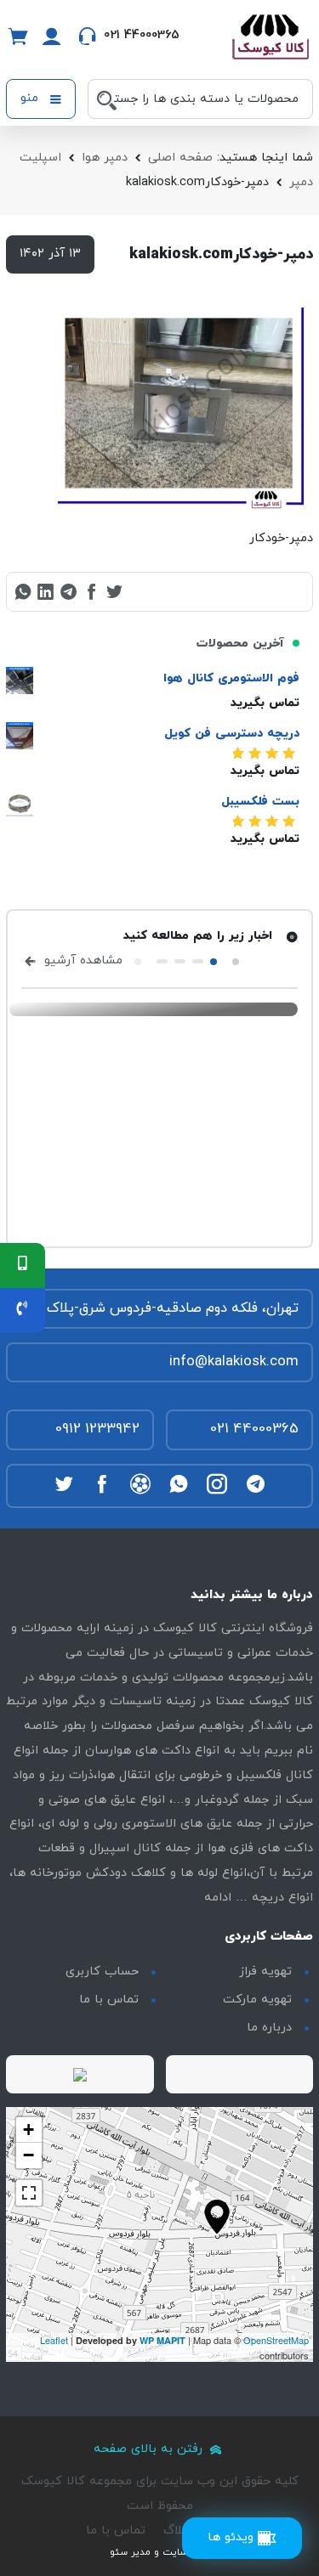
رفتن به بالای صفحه (150, 2449)
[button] (236, 962)
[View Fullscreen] (29, 2193)
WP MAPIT (162, 2340)
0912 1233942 (97, 1429)
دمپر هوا (105, 158)
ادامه (218, 1898)
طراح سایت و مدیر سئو (160, 2552)
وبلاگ (178, 2531)
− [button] (28, 2155)
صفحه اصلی (180, 158)
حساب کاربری (102, 1972)
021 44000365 (254, 1429)
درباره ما (269, 2028)
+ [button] (28, 2130)
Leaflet (54, 2340)
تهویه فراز (265, 1972)
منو (31, 98)
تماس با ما (109, 2000)
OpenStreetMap (276, 2340)
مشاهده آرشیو (81, 960)
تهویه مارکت (257, 2000)
